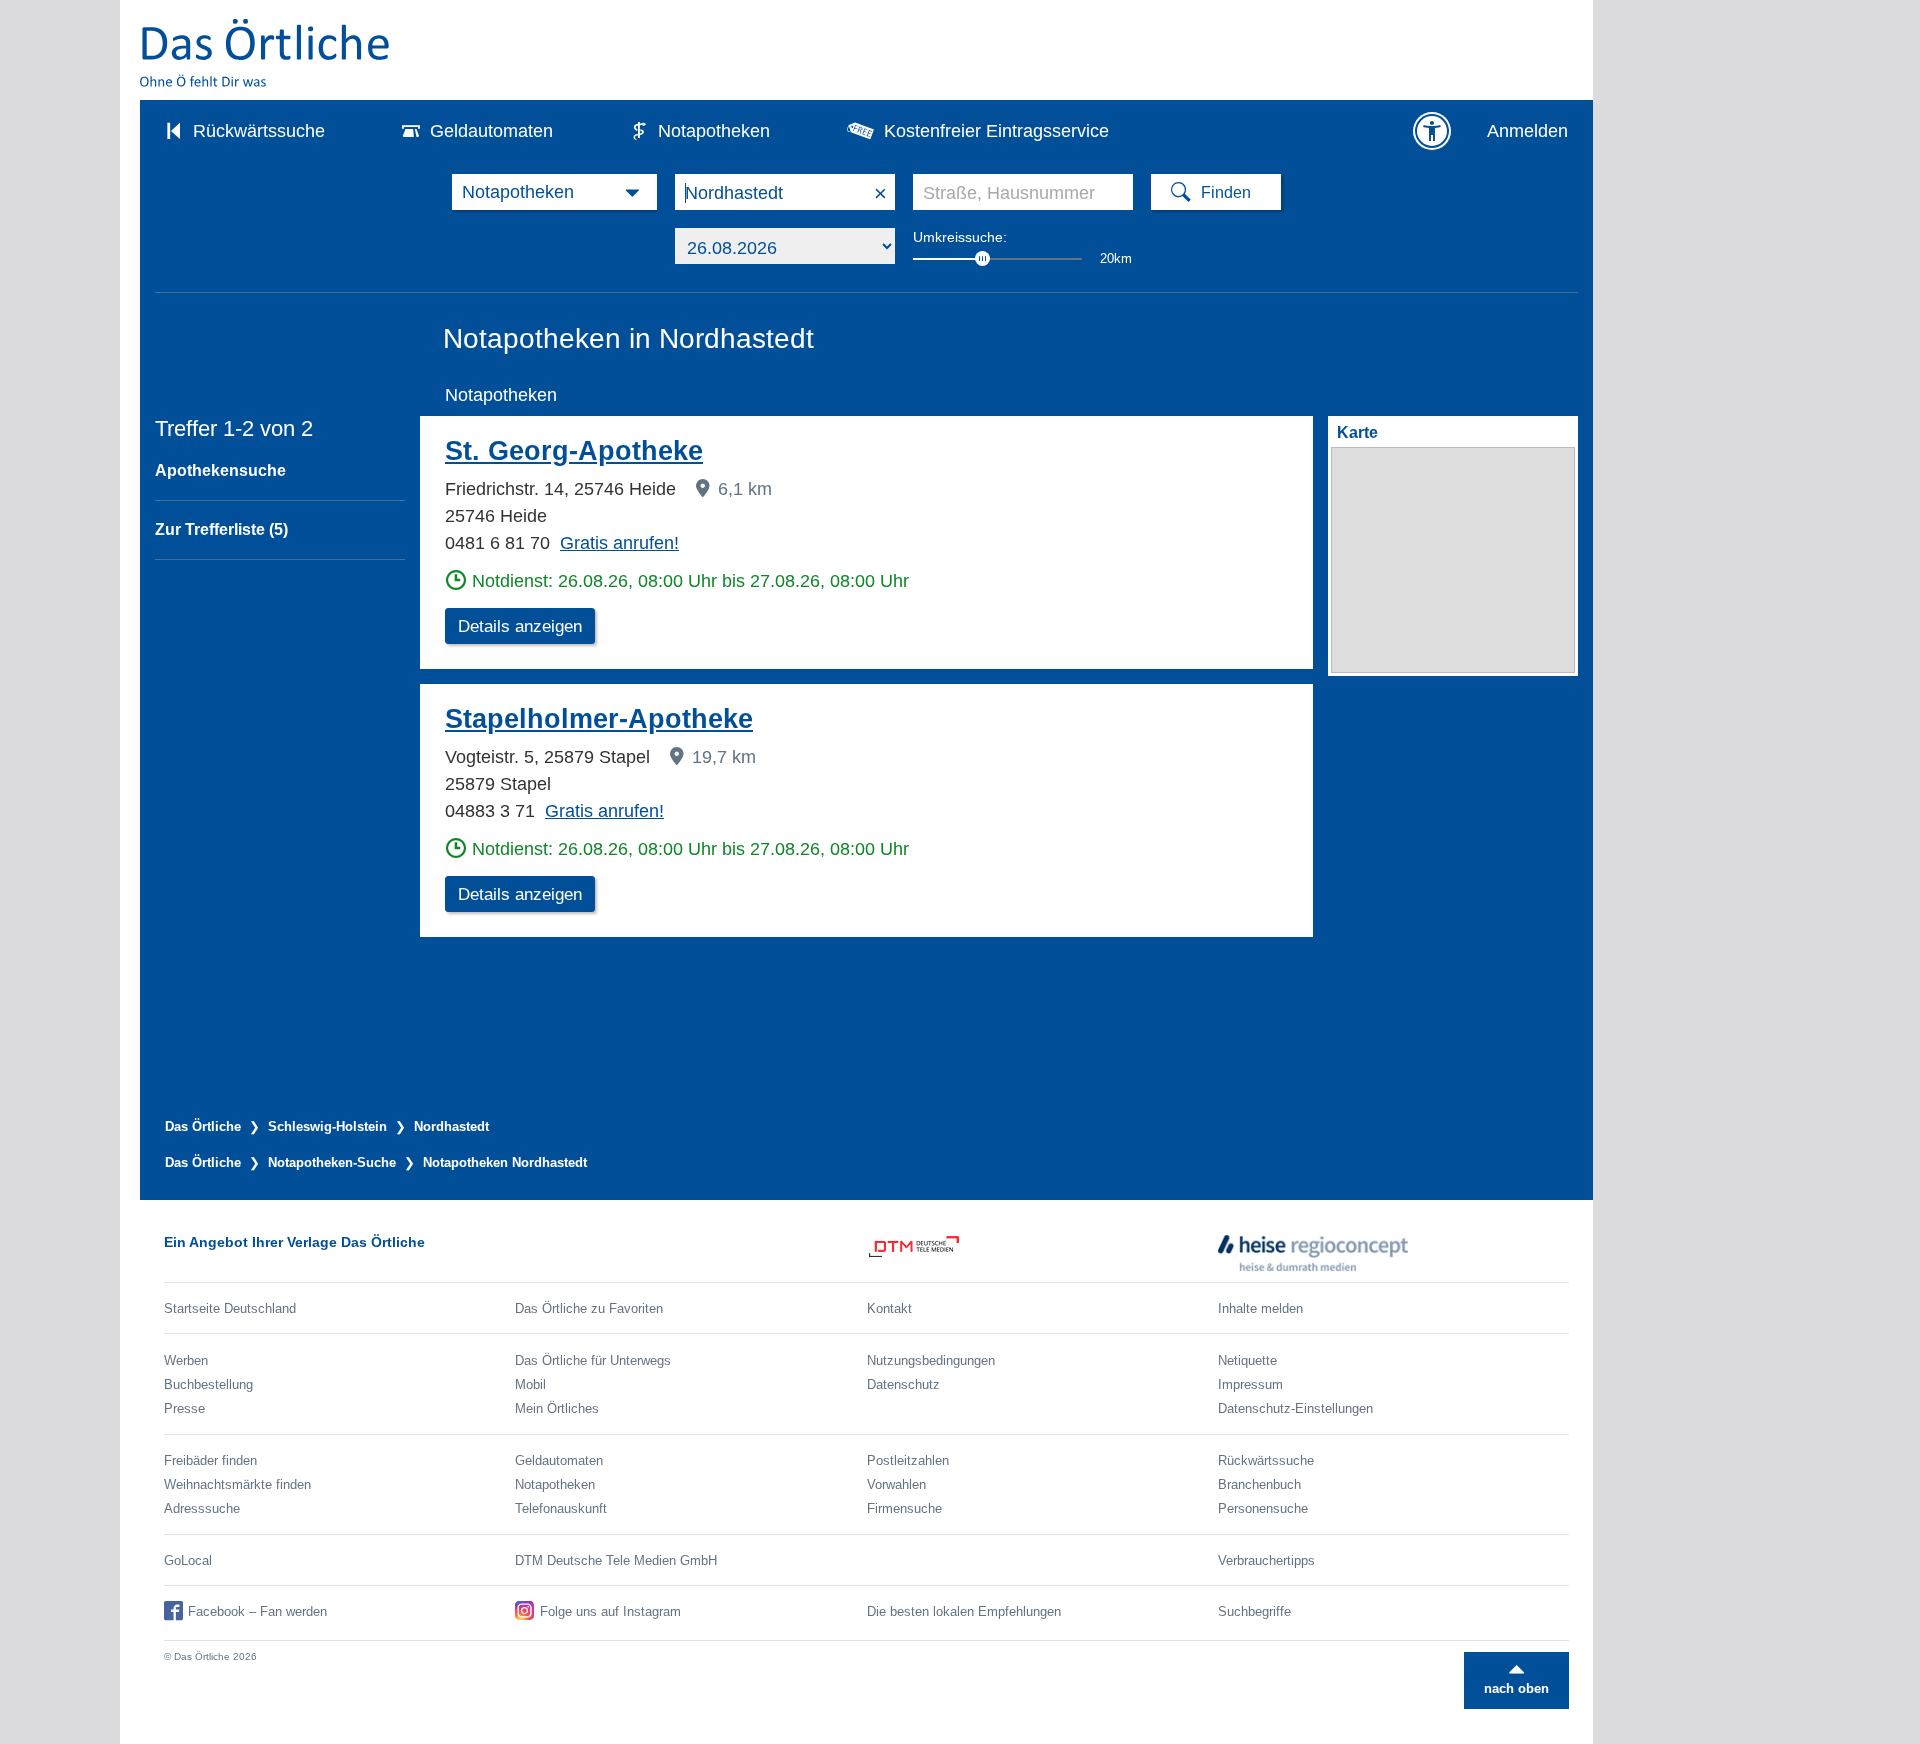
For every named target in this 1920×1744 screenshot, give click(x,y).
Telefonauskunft (561, 1508)
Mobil (530, 1384)
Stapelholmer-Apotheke (599, 719)
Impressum (1250, 1384)
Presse (184, 1408)
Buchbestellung (208, 1384)
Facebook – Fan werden (257, 1611)
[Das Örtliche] (266, 52)
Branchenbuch (1259, 1484)
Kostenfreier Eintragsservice (996, 131)
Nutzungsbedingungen (931, 1360)
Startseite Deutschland (230, 1308)
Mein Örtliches (557, 1408)
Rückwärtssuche (259, 131)
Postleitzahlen (908, 1460)
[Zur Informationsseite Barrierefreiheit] (1432, 131)
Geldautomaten (491, 131)
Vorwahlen (896, 1484)
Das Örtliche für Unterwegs (593, 1360)
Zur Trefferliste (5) (221, 529)
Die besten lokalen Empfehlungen (964, 1611)
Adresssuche (202, 1508)
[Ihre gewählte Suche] (554, 192)
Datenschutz (903, 1384)
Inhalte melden (1260, 1308)
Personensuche (1263, 1508)
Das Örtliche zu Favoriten (589, 1308)
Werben (186, 1360)
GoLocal (188, 1560)
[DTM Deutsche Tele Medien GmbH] (1042, 1253)
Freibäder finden (210, 1460)
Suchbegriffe (1254, 1611)
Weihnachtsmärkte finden (237, 1484)
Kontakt (889, 1308)
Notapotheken (714, 131)
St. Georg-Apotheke (574, 451)
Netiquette (1247, 1360)
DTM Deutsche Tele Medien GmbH (616, 1560)
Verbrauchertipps (1266, 1560)
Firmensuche (904, 1508)
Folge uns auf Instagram (610, 1611)
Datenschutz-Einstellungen (1295, 1408)
